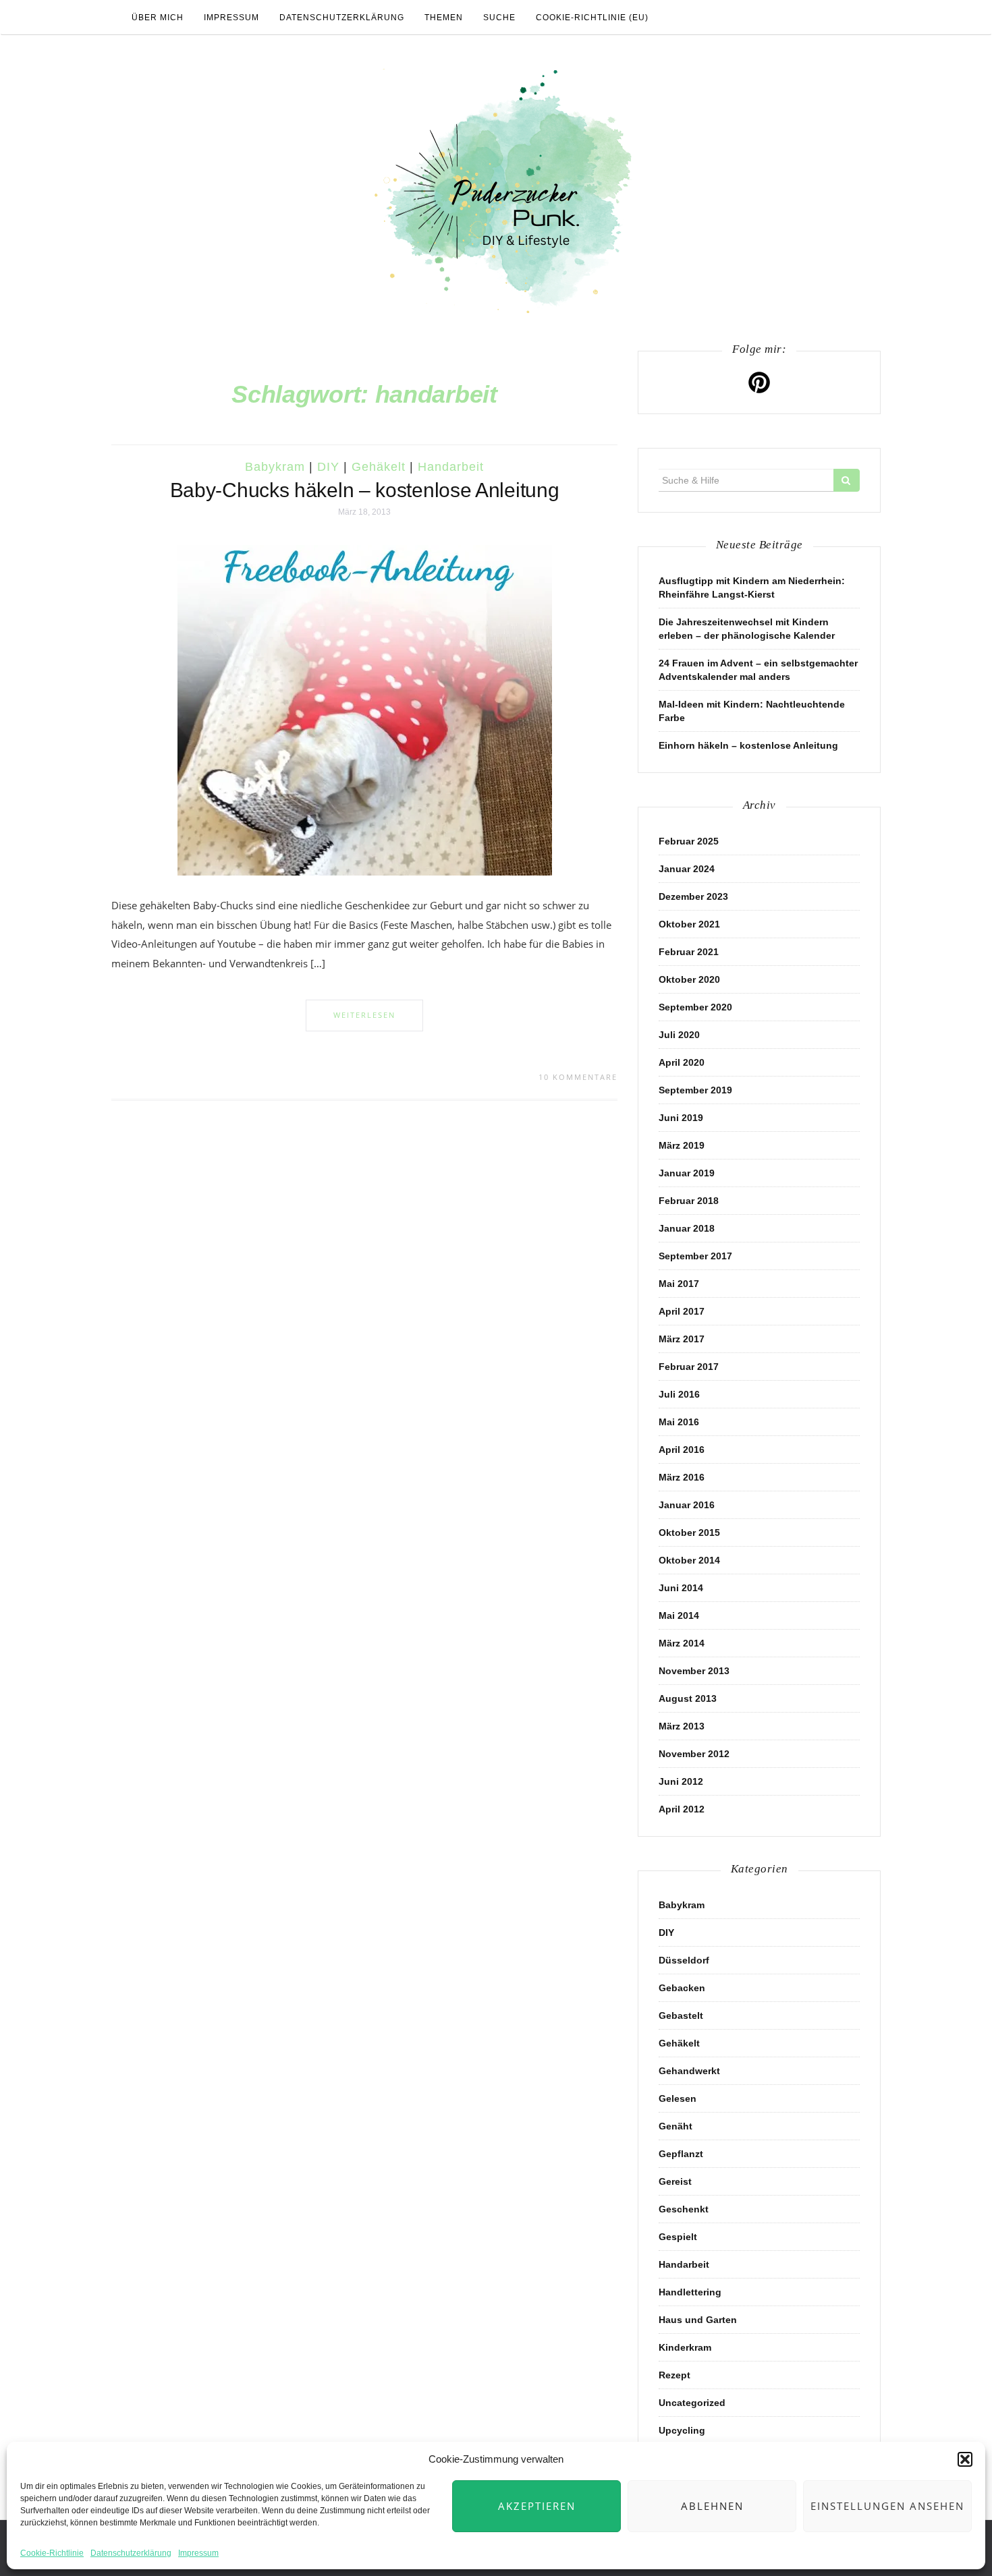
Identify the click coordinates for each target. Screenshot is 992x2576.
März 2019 (682, 1145)
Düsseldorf (684, 1960)
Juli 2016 (679, 1394)
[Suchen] (847, 480)
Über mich (158, 18)
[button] (965, 2459)
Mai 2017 (679, 1284)
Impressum (198, 2553)
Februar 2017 (689, 1367)
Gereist (675, 2181)
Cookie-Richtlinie (52, 2553)
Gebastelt (681, 2015)
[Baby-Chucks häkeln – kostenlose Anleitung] (365, 710)
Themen (444, 18)
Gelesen (678, 2098)
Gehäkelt (379, 467)
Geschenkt (684, 2209)
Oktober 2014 (689, 1560)
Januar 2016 (687, 1505)
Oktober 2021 (689, 924)
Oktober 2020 (689, 979)
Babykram (275, 467)
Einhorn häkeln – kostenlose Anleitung (748, 745)
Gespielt (678, 2237)
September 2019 (695, 1090)
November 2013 (694, 1671)
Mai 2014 (679, 1615)
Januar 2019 (687, 1173)
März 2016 (682, 1477)
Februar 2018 (689, 1201)
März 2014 (682, 1643)
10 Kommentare (578, 1077)
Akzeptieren (537, 2506)
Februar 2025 (689, 841)
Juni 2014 (681, 1588)
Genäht (676, 2126)
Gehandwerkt (689, 2071)
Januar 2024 (687, 869)
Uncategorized (692, 2403)
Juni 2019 (681, 1118)
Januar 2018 (687, 1228)
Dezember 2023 (693, 896)
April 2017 (682, 1311)
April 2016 (682, 1450)
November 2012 (694, 1754)
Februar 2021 (689, 952)
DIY (328, 467)
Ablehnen (712, 2506)
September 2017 (695, 1256)
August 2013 (688, 1698)
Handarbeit (451, 467)
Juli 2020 (679, 1035)
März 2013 (682, 1726)
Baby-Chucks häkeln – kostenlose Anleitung (365, 490)
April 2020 (682, 1062)
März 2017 (682, 1339)
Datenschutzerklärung (131, 2553)
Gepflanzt (681, 2154)
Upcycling (682, 2430)
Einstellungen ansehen (887, 2506)
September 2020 (695, 1007)
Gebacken (682, 1988)
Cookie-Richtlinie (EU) (592, 18)
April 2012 (682, 1809)
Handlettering (690, 2292)
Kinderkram (685, 2347)
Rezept (674, 2375)
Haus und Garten (698, 2320)
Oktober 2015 (689, 1533)
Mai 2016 (679, 1422)
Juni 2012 (681, 1781)
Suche (499, 18)
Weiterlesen (364, 1015)
